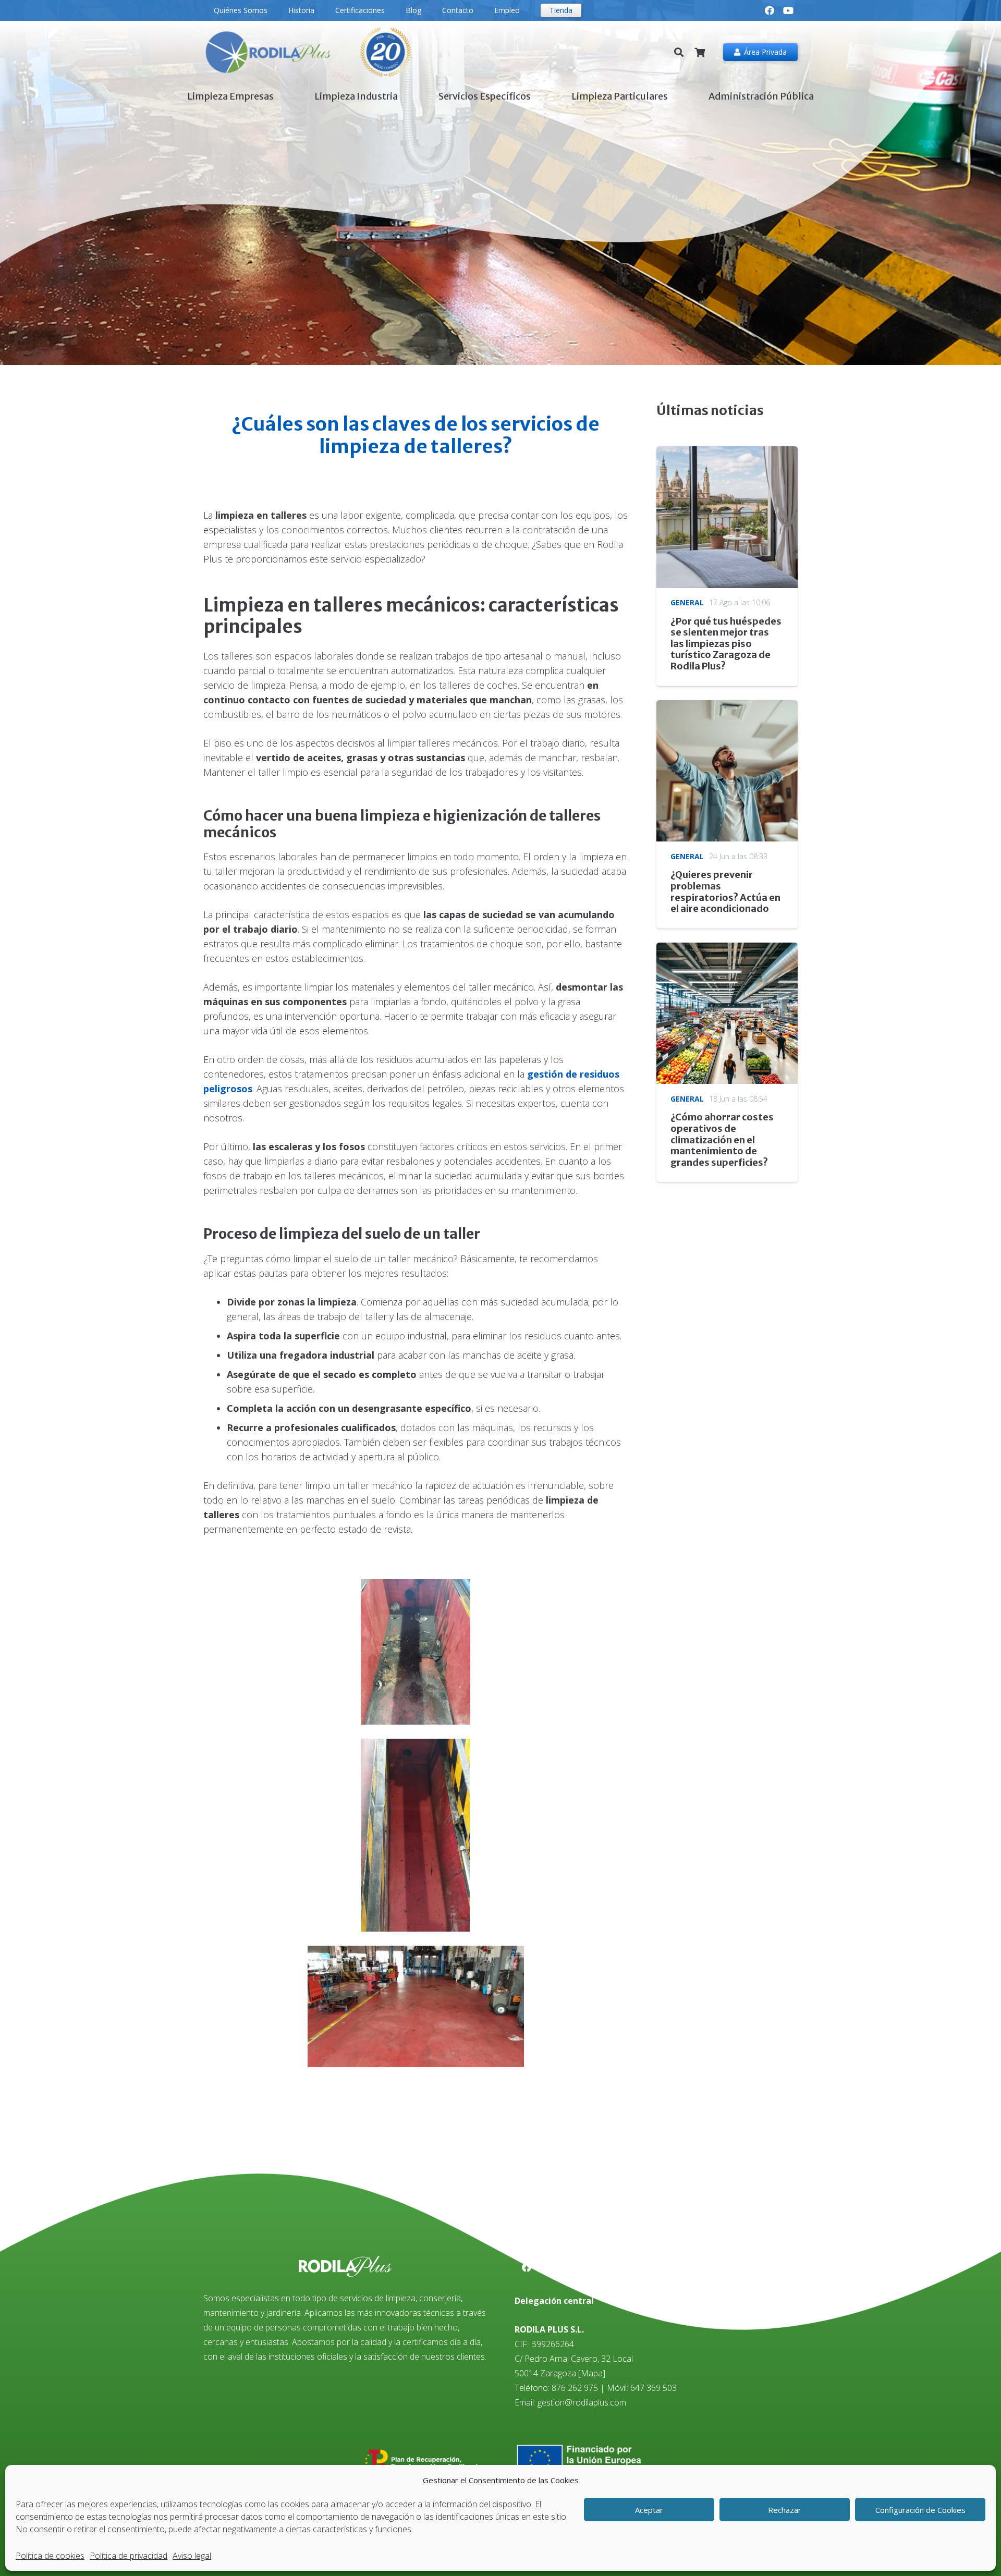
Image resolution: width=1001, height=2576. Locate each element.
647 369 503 (654, 2388)
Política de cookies (50, 2556)
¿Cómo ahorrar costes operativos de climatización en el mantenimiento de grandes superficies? (722, 1139)
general (687, 602)
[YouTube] (788, 10)
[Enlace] (309, 52)
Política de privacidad (129, 2556)
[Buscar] (679, 52)
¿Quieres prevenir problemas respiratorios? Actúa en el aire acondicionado (725, 892)
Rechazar (785, 2510)
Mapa (592, 2373)
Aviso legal (192, 2556)
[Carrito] (700, 52)
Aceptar (649, 2510)
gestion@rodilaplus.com (582, 2402)
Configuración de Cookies (920, 2510)
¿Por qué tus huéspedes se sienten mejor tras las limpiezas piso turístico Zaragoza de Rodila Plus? (726, 644)
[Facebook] (770, 10)
